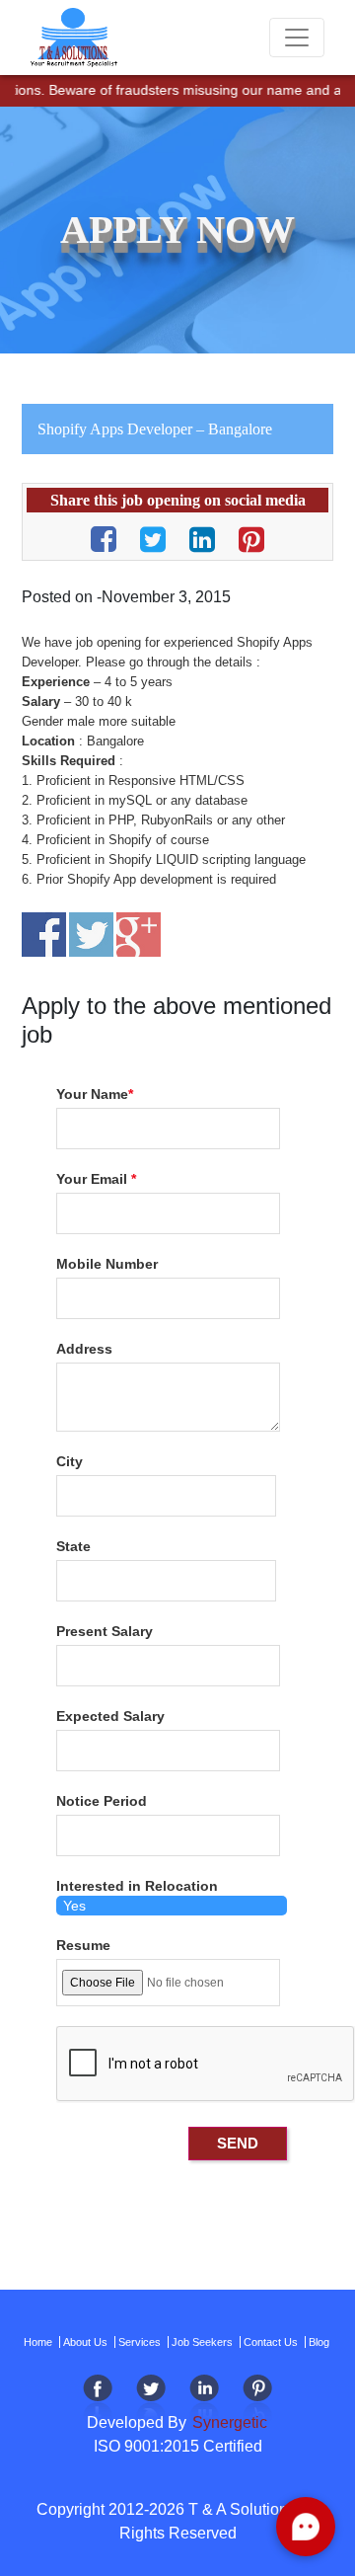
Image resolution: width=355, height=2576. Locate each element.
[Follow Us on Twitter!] (151, 2400)
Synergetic (228, 2422)
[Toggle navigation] (297, 38)
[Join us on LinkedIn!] (204, 2400)
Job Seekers (202, 2342)
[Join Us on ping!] (257, 2400)
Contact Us (271, 2342)
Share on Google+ (139, 935)
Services (140, 2342)
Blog (319, 2342)
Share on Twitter (91, 935)
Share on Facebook (44, 935)
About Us (85, 2342)
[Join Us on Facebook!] (98, 2400)
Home (38, 2342)
